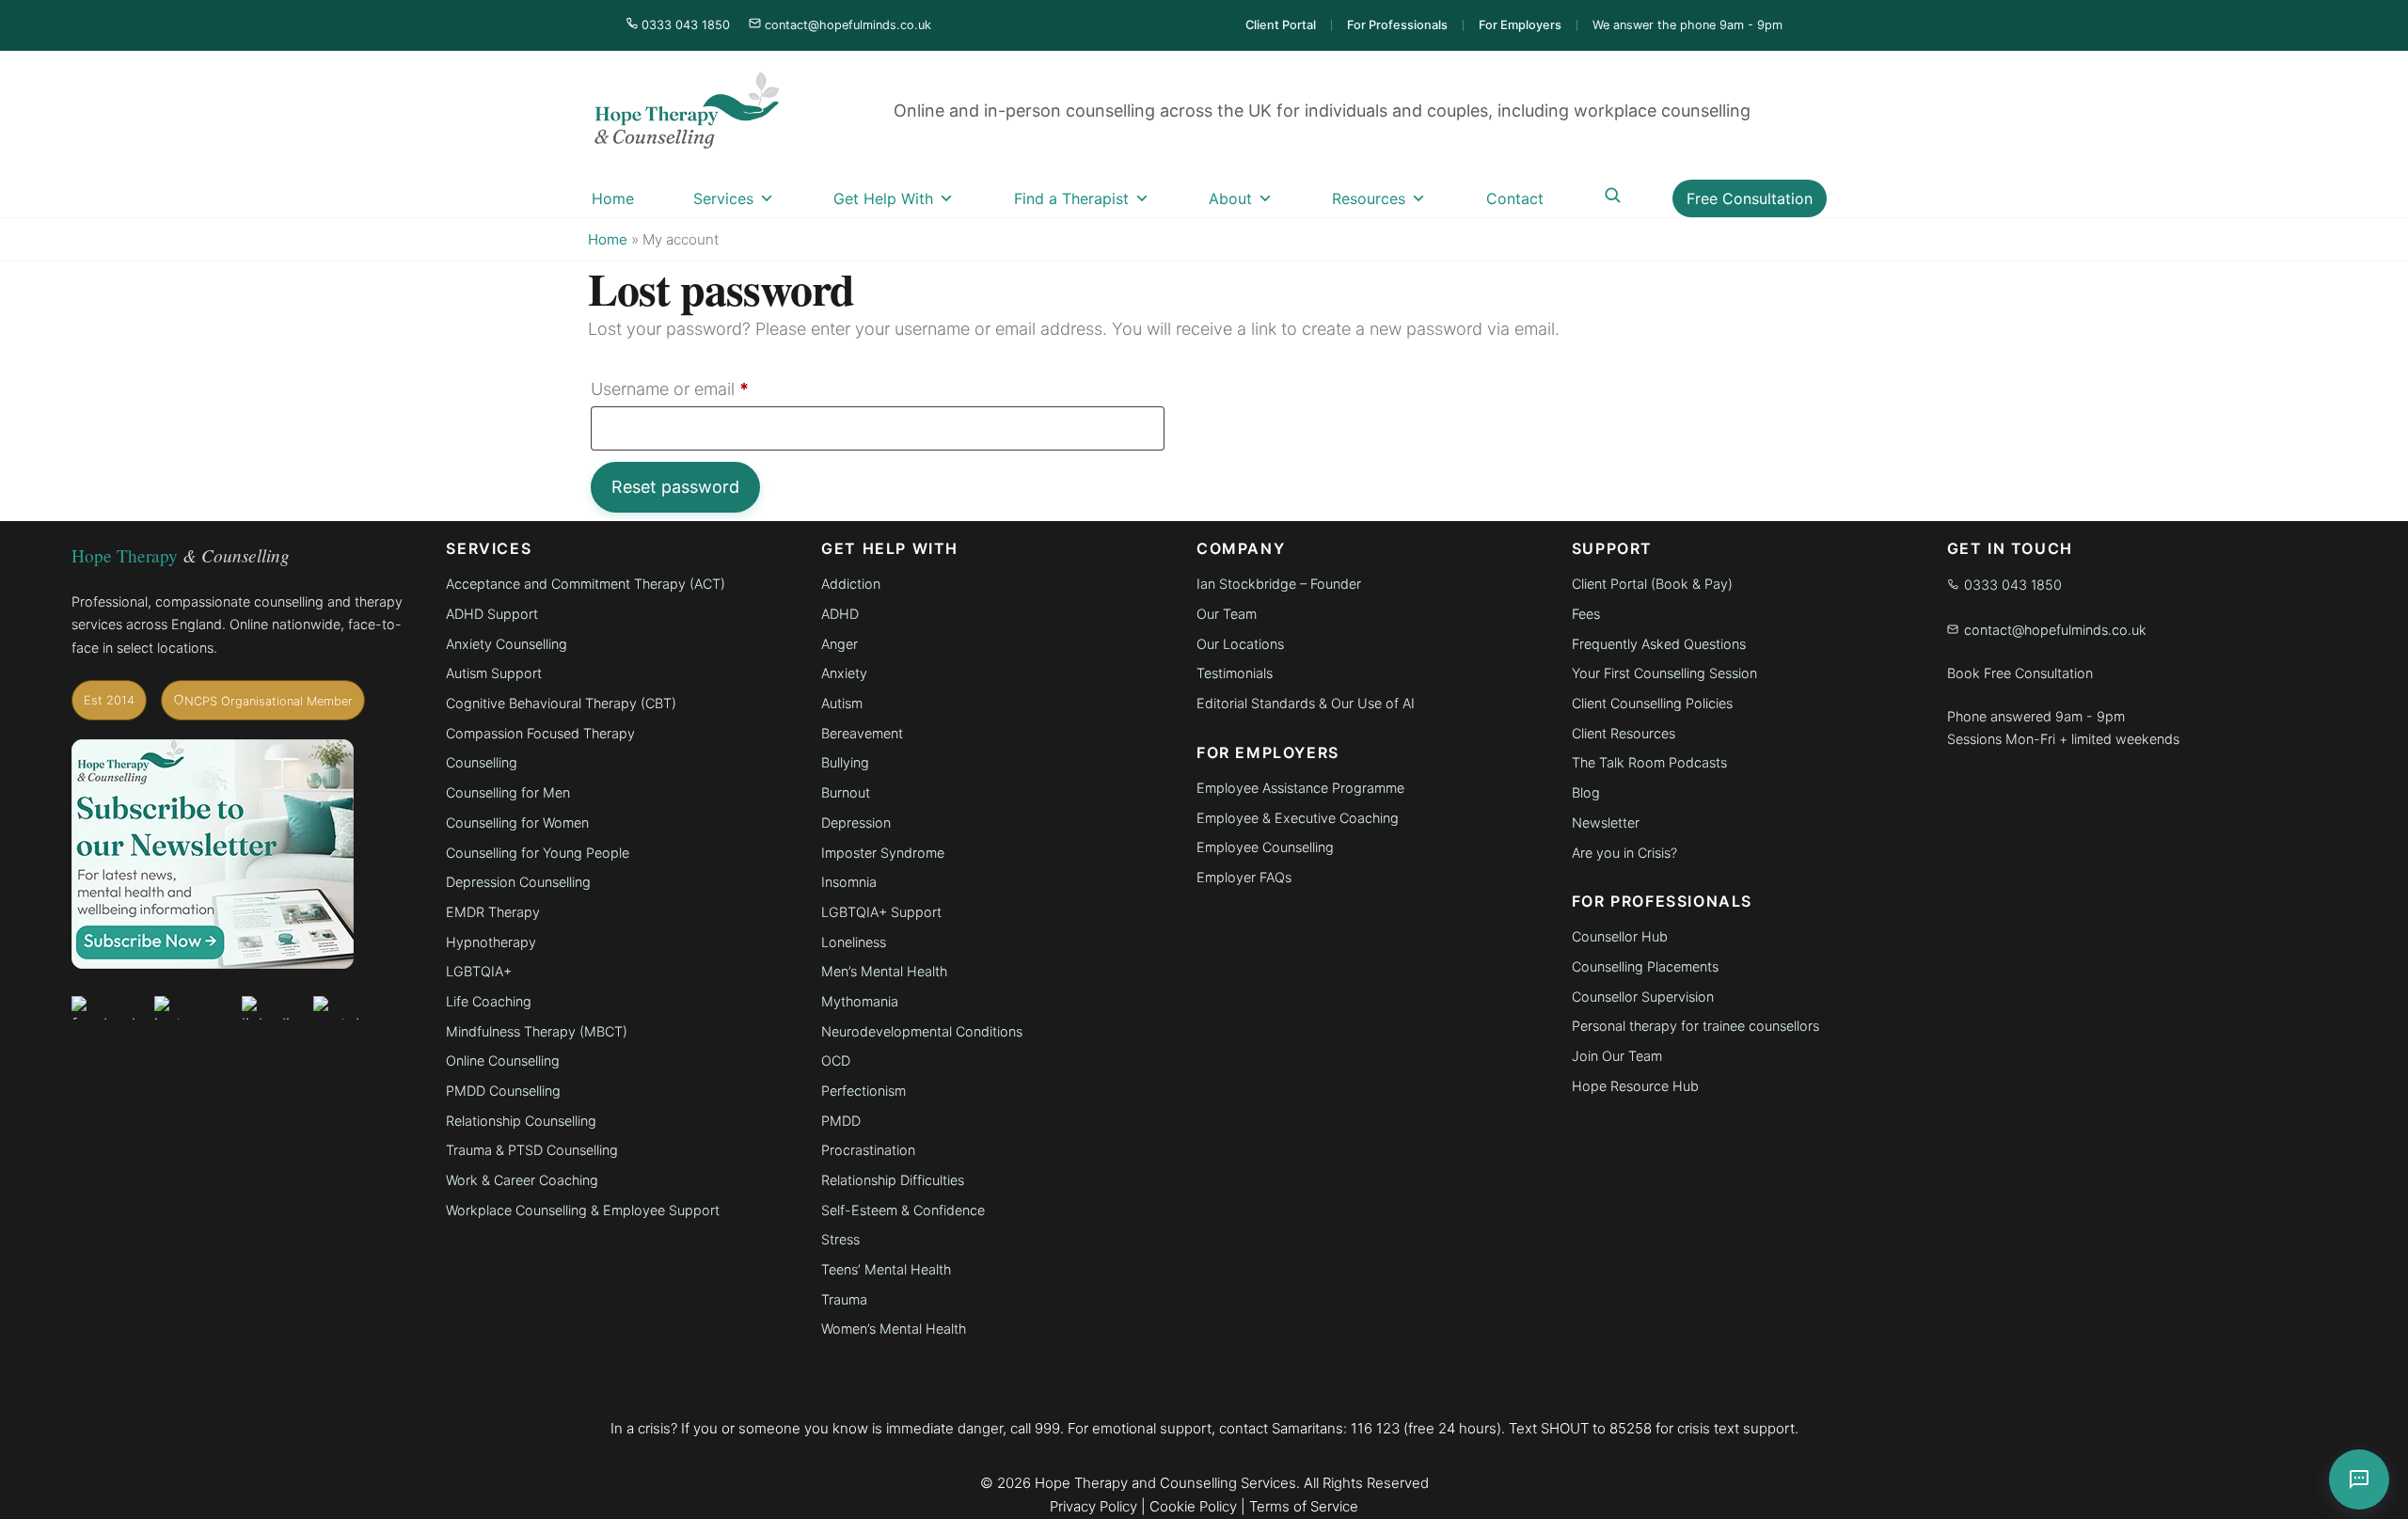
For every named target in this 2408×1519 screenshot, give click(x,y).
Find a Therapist (1071, 198)
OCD (836, 1060)
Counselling (482, 762)
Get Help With (883, 198)
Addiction (851, 584)
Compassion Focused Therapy (540, 733)
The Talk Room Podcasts (1649, 762)
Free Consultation (1750, 198)
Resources (1369, 198)
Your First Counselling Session (1664, 673)
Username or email (704, 388)
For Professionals (1397, 25)
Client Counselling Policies (1652, 703)
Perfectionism (863, 1091)
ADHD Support (492, 614)
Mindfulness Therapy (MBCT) (537, 1031)
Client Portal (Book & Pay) (1652, 584)
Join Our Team (1617, 1056)
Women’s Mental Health (894, 1329)
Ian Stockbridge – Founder (1279, 584)
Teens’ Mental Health (886, 1269)
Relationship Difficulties (893, 1180)
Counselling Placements (1645, 966)
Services (723, 198)
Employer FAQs (1244, 877)
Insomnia (849, 882)
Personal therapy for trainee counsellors (1695, 1026)
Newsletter (1606, 823)
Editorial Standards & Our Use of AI (1306, 703)
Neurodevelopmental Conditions (922, 1031)
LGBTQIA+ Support (881, 912)
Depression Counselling (518, 882)
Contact (1515, 198)
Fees (1586, 614)
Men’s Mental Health (884, 971)
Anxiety (844, 673)
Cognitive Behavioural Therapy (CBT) (563, 703)
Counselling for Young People (538, 853)
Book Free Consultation (2020, 673)
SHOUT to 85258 (1596, 1428)
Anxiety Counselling (507, 644)
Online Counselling (503, 1060)
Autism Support (494, 673)
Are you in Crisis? (1624, 853)
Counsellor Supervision (1643, 997)
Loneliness (854, 942)
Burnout (846, 792)
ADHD (840, 614)
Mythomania (860, 1001)
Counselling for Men (508, 792)
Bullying (845, 762)
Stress (840, 1239)
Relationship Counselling (521, 1121)
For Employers (1520, 25)
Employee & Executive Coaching (1298, 818)
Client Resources (1624, 733)
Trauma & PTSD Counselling (532, 1150)
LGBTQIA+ (479, 971)
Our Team (1227, 614)
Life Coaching (489, 1001)
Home (613, 198)
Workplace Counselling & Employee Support (583, 1210)
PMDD (841, 1121)
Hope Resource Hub (1635, 1086)
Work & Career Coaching (522, 1180)
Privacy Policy (1093, 1506)
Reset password (675, 487)
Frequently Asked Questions (1659, 644)
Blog (1586, 792)
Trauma (844, 1299)
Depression (856, 823)
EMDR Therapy (493, 912)
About (1230, 198)
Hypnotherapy (491, 942)
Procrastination (868, 1150)
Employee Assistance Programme (1300, 788)
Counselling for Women (517, 823)
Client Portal (1281, 25)
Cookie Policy (1193, 1506)
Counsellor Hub (1620, 936)
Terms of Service (1304, 1506)
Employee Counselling (1265, 847)
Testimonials (1235, 673)
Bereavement (862, 733)
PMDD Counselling (503, 1091)
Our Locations (1240, 644)
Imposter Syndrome (883, 853)
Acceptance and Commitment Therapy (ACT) (586, 584)
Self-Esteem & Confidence (903, 1210)
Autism (842, 703)
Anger (840, 644)
